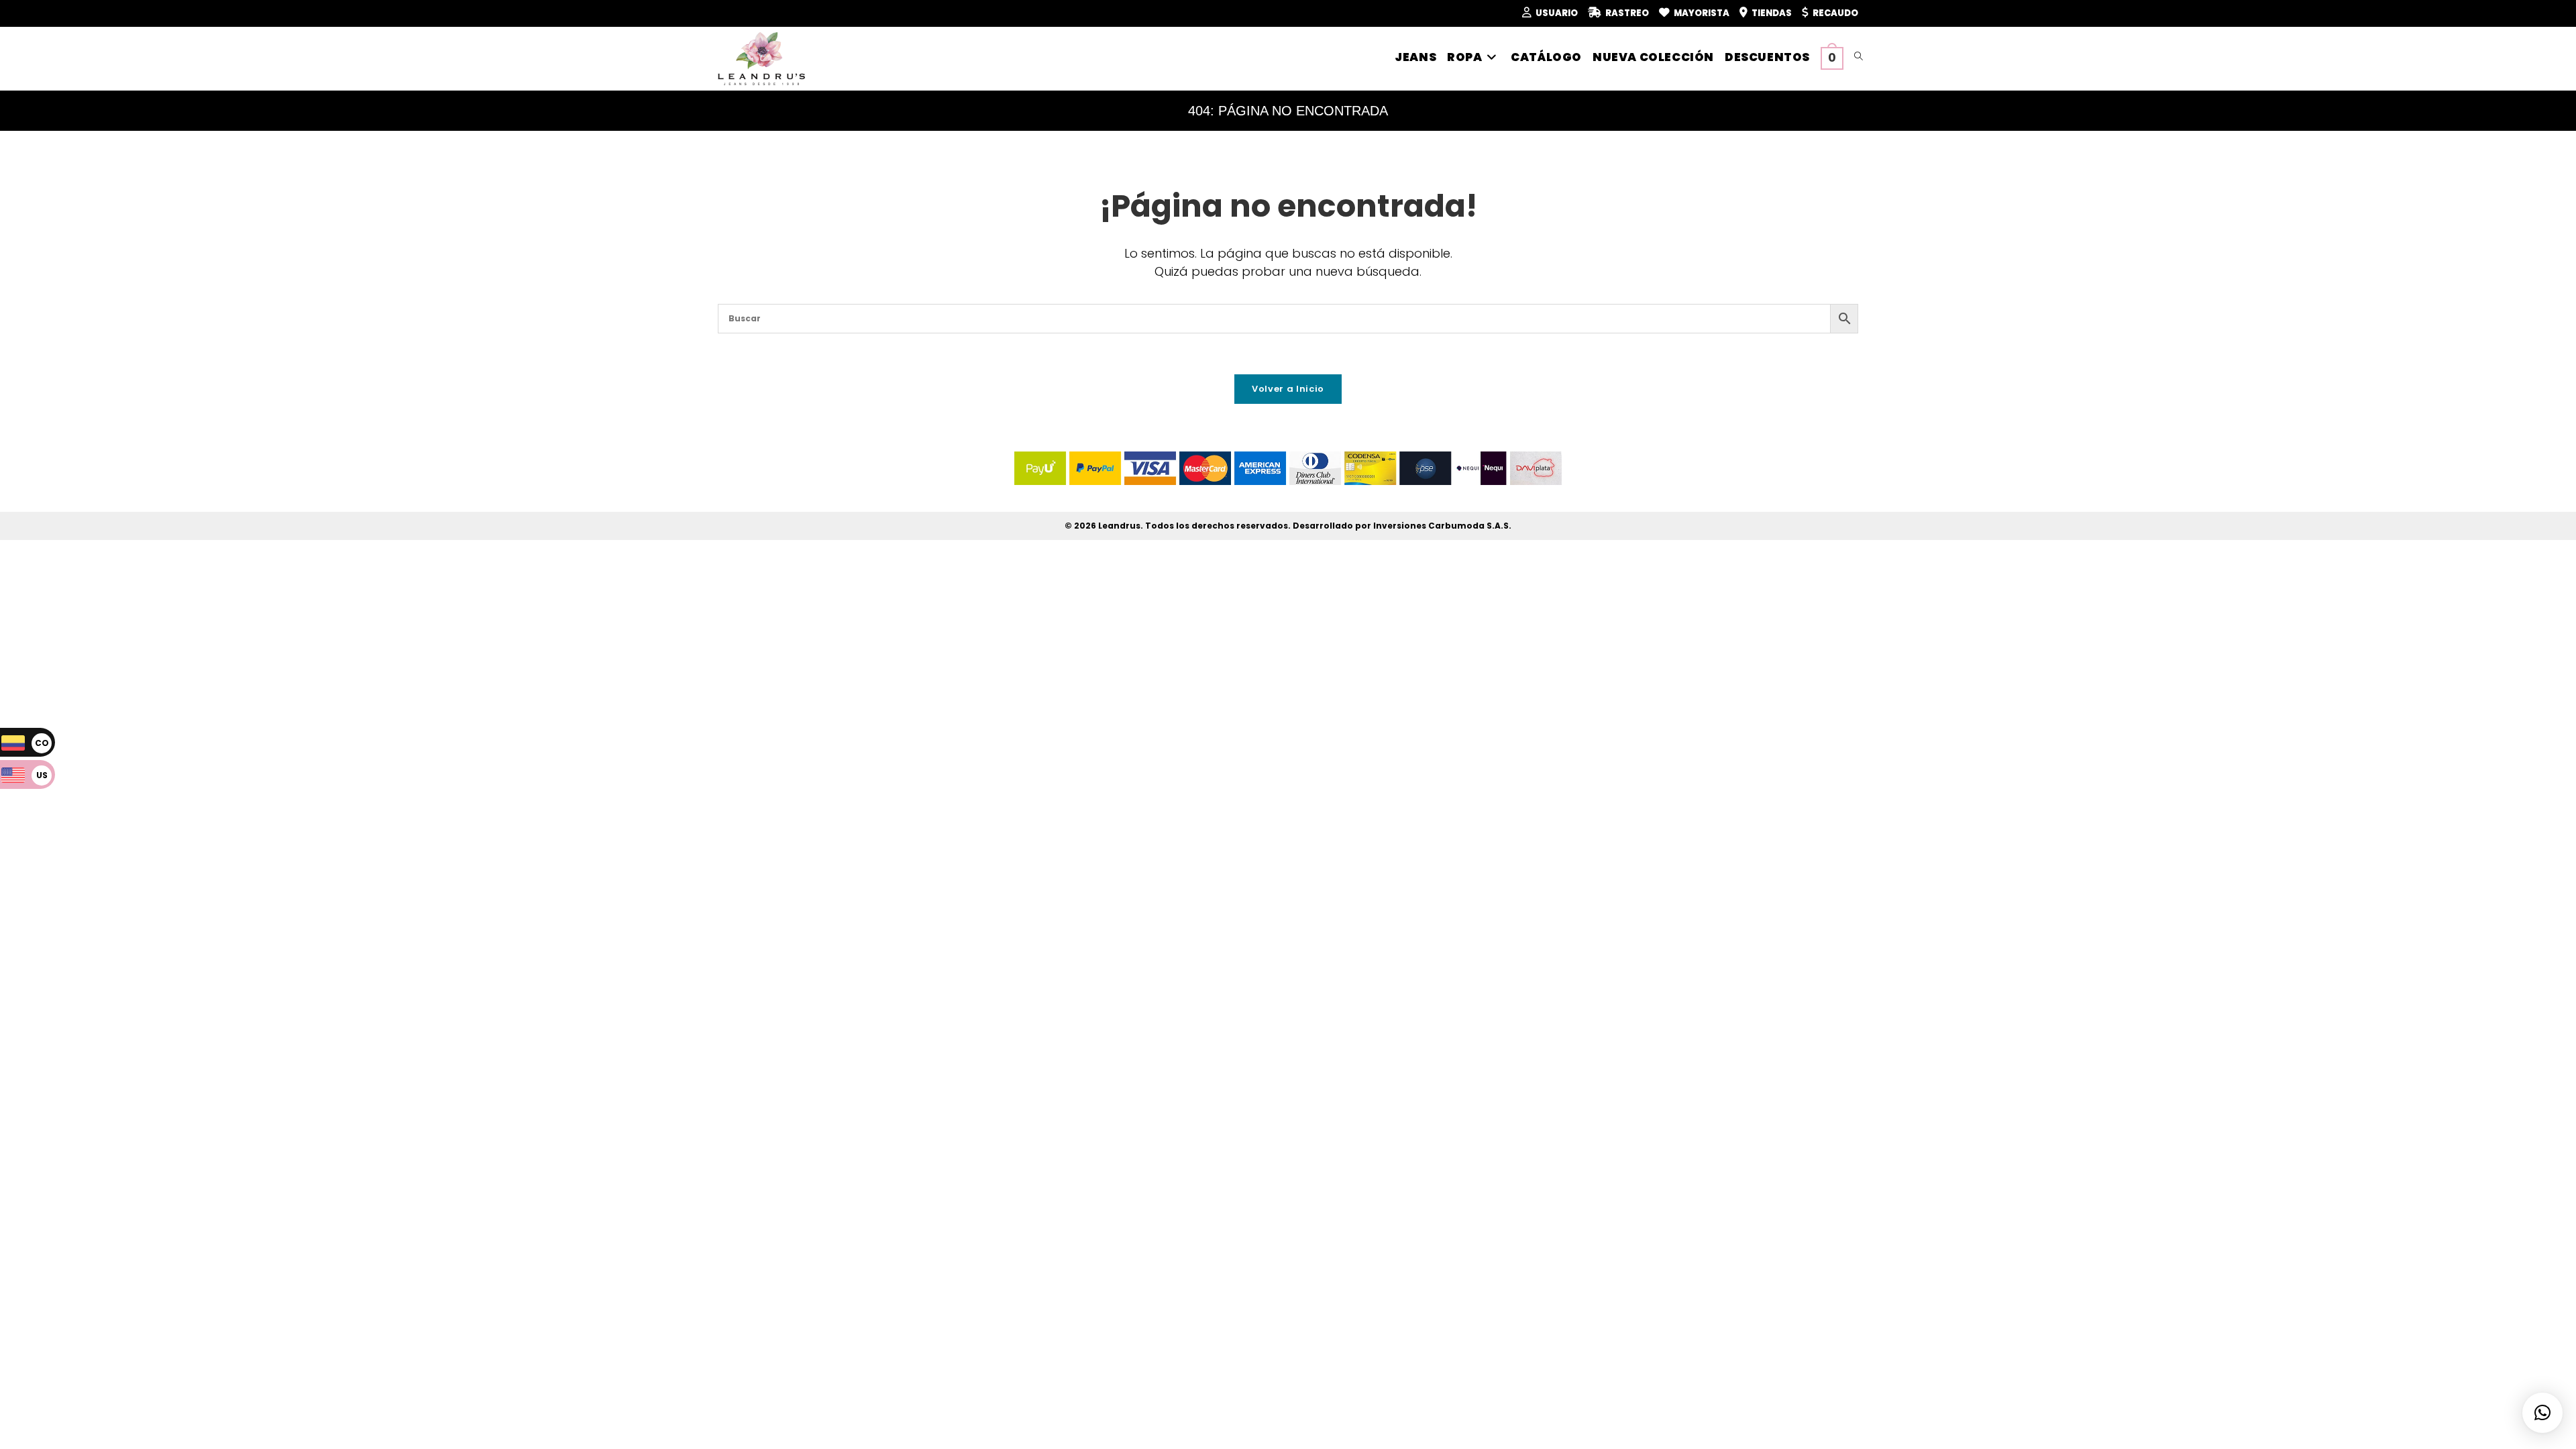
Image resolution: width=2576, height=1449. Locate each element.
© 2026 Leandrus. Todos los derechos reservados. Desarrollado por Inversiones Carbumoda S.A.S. (1288, 526)
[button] (2542, 1413)
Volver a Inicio (1288, 389)
